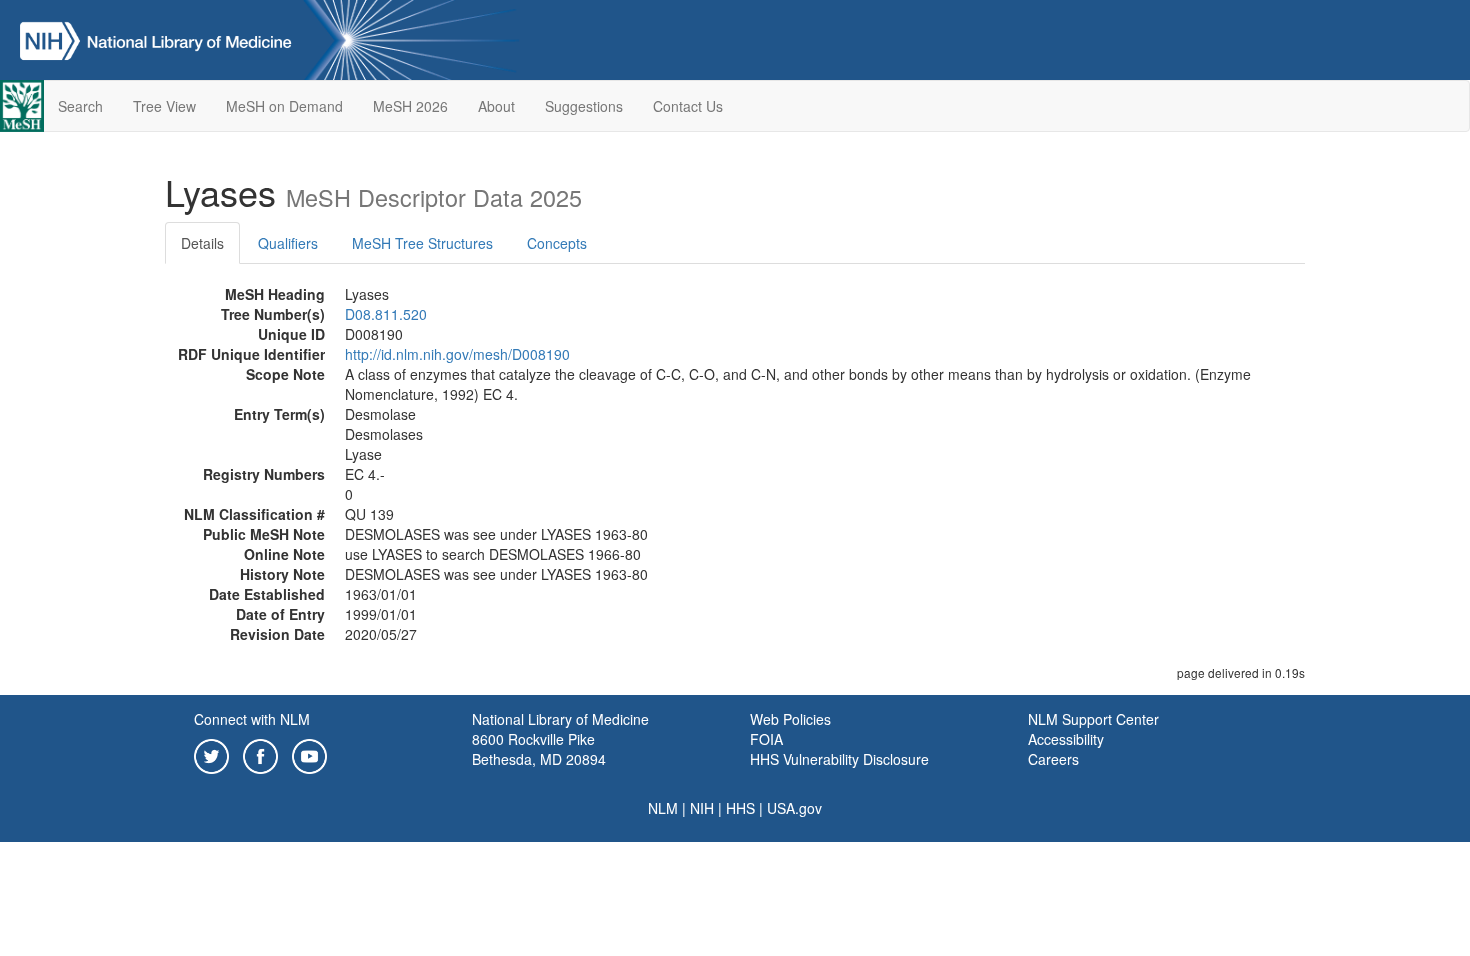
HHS (740, 808)
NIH (702, 808)
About (496, 106)
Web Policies (790, 719)
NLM (663, 808)
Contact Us (688, 106)
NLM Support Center (1093, 719)
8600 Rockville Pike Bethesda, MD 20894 (539, 749)
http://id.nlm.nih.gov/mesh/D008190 (457, 354)
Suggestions (584, 106)
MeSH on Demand (284, 106)
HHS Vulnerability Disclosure (839, 759)
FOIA (766, 739)
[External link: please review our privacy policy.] (211, 754)
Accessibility (1066, 739)
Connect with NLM (252, 719)
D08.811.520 (386, 314)
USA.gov (794, 808)
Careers (1053, 759)
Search (80, 106)
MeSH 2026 (410, 106)
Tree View (164, 106)
